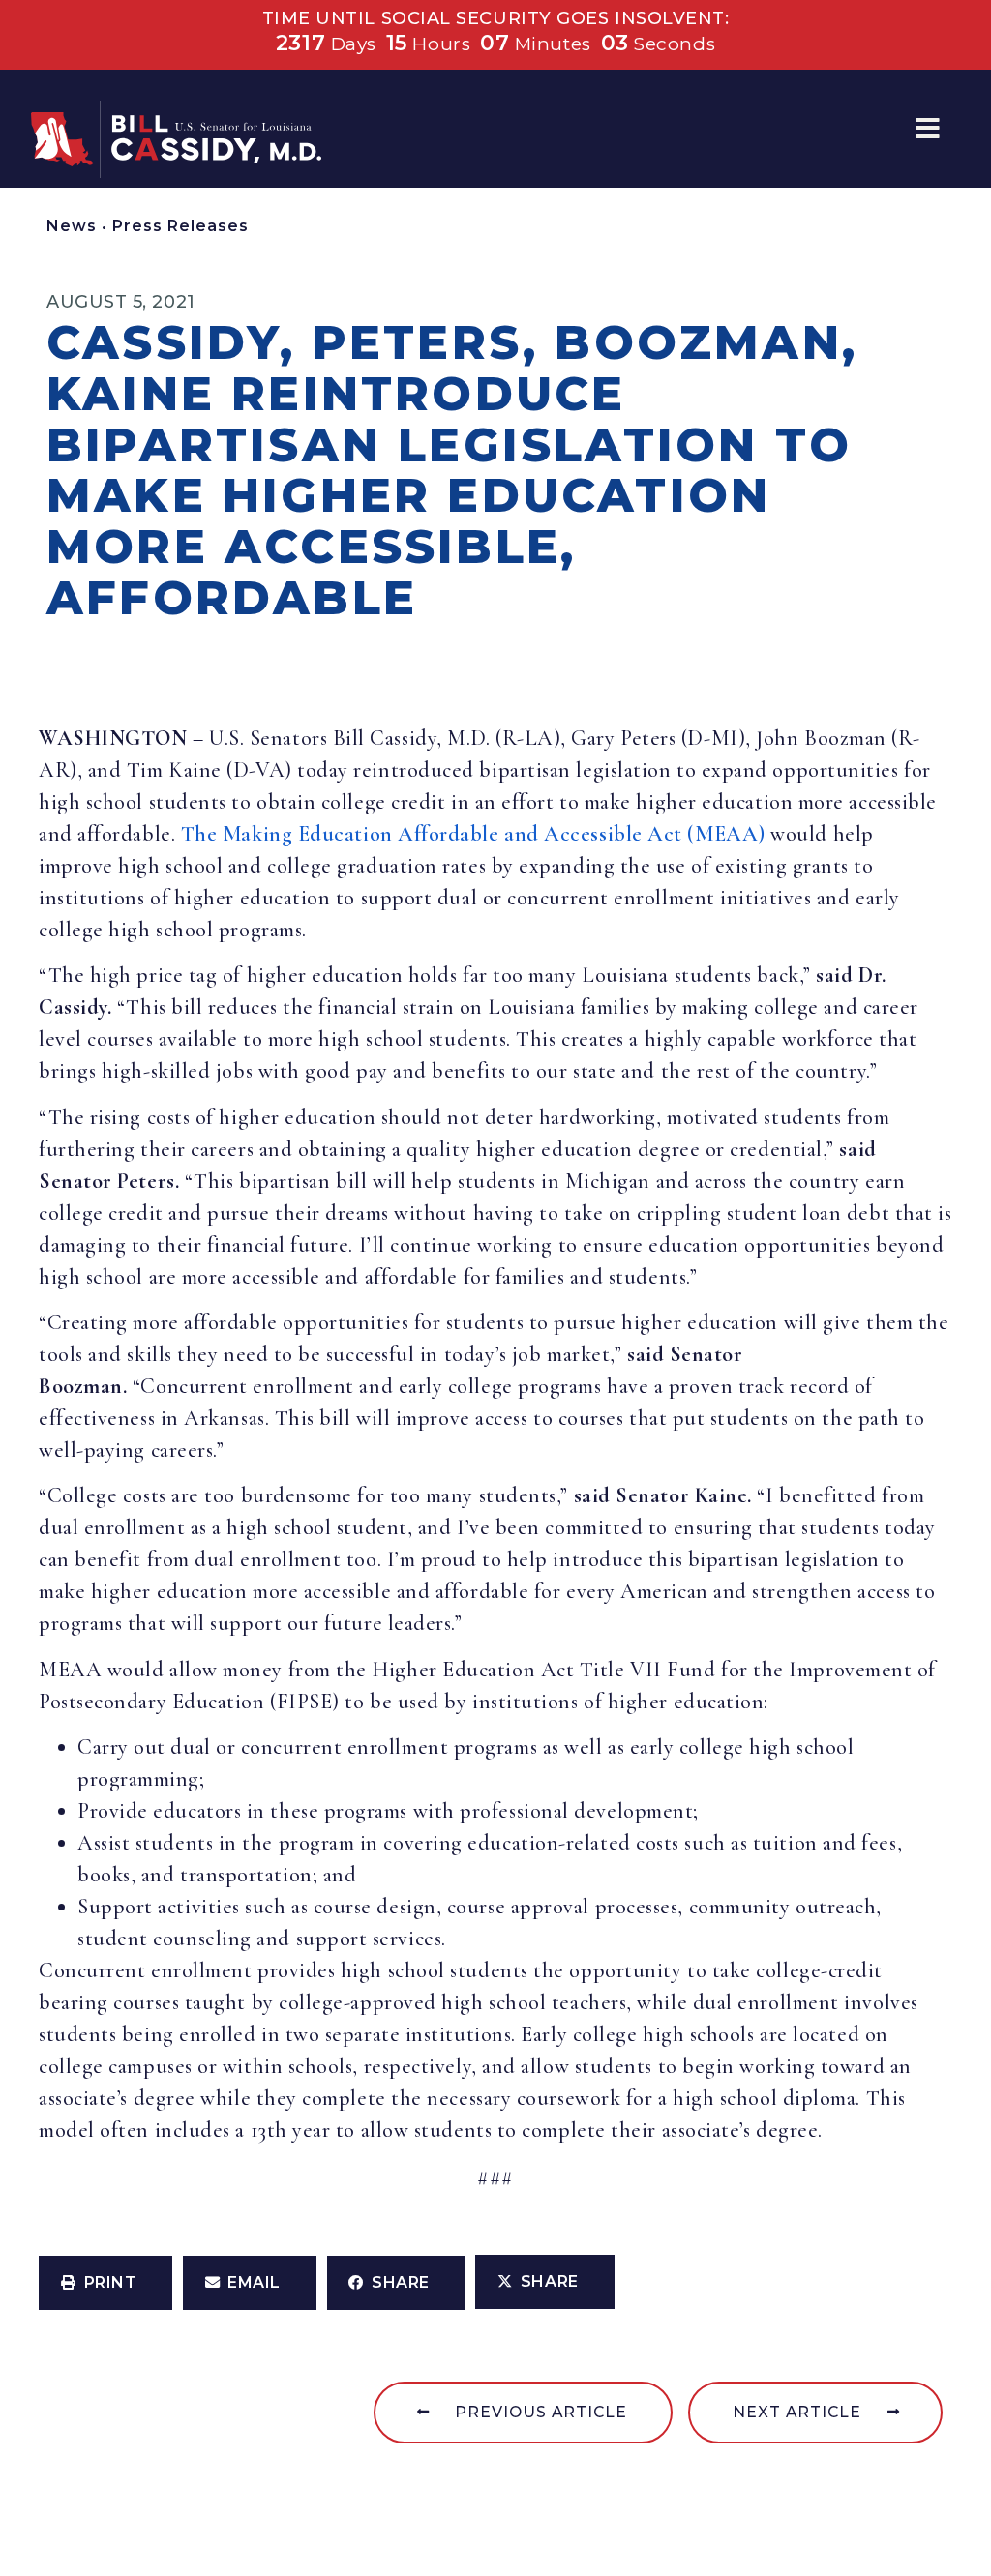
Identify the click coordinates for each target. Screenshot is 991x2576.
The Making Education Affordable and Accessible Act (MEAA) (473, 834)
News (72, 226)
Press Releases (180, 226)
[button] (928, 129)
